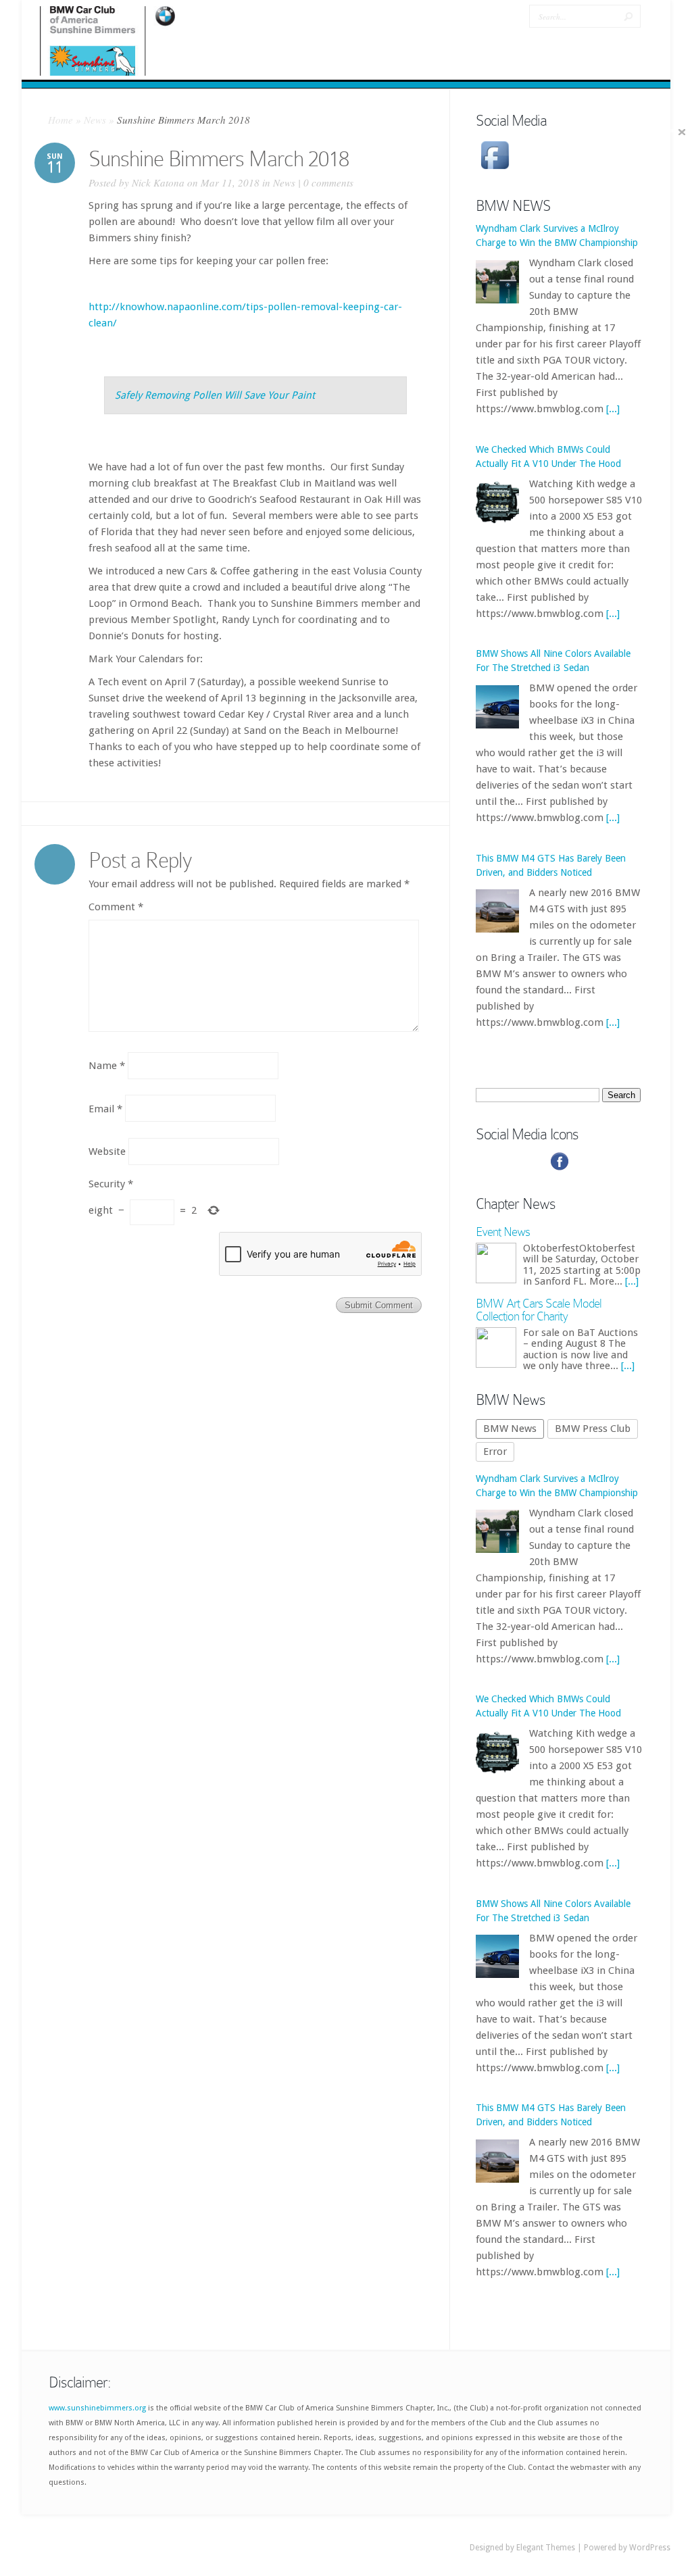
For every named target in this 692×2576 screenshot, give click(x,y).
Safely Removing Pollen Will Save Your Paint (215, 395)
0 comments (328, 182)
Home (60, 120)
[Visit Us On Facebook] (495, 170)
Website (107, 1151)
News (95, 120)
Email (105, 1108)
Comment (116, 907)
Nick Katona (158, 182)
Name (107, 1066)
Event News (503, 1232)
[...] (613, 393)
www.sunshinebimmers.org (97, 2408)
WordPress (650, 2548)
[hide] (682, 132)
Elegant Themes (546, 2548)
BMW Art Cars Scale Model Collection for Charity (539, 1310)
